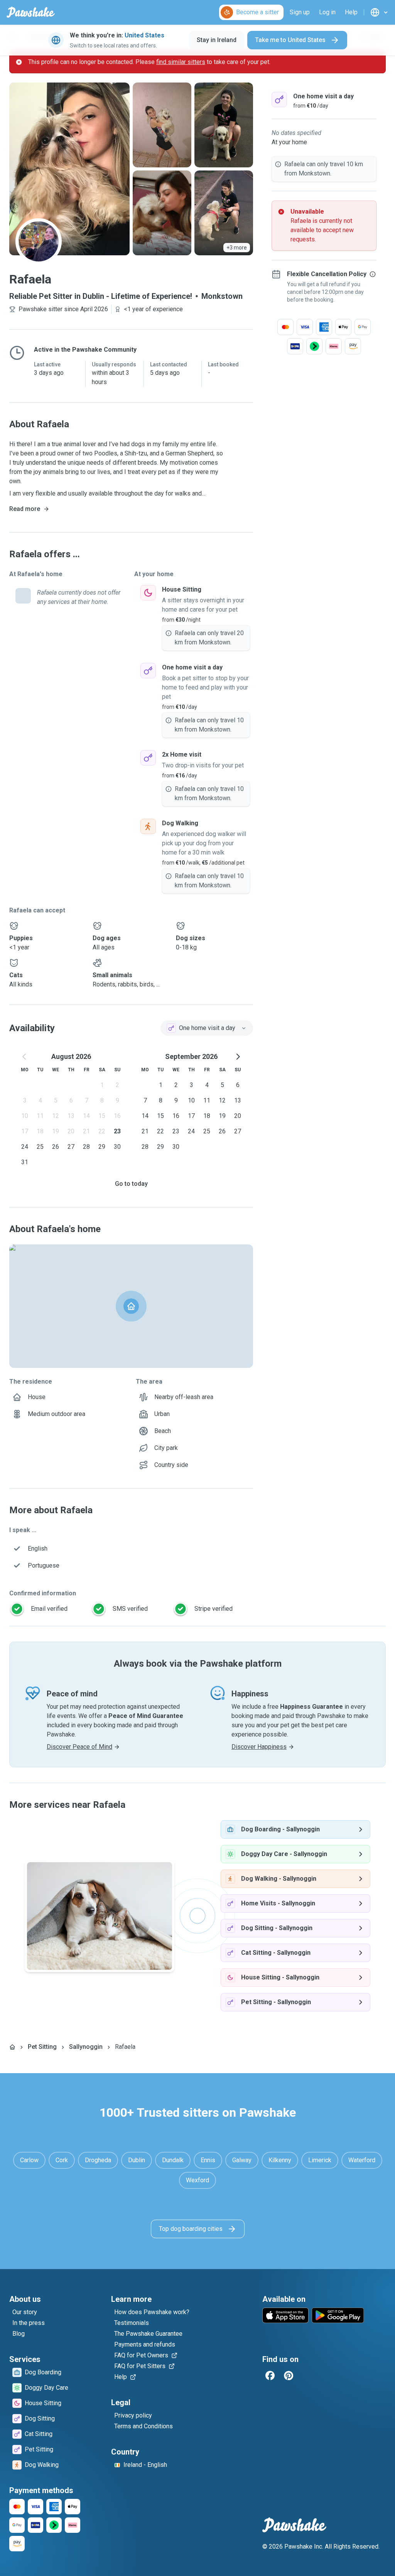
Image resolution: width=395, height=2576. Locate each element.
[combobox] (207, 1028)
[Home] (12, 2047)
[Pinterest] (289, 2375)
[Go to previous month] (25, 1057)
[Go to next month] (238, 1057)
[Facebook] (270, 2375)
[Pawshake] (31, 12)
